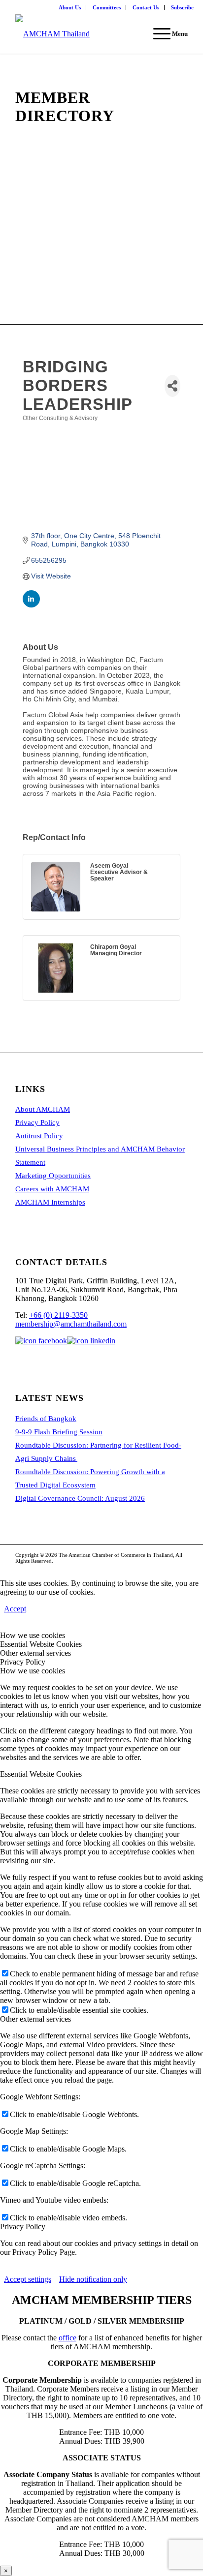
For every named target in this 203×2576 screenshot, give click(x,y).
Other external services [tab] (35, 1653)
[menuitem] (70, 7)
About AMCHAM (43, 1109)
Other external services (35, 2019)
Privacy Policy (37, 1122)
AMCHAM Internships (50, 1202)
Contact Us (146, 7)
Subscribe (182, 7)
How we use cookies (33, 1671)
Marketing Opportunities (53, 1176)
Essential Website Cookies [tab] (41, 1644)
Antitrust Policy (39, 1136)
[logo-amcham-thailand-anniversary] (84, 34)
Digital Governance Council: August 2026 (80, 1498)
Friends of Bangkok (46, 1419)
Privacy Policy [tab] (23, 1662)
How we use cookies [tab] (33, 1635)
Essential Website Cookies (41, 1774)
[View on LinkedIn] (31, 605)
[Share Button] (172, 386)
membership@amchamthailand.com (71, 1324)
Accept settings (28, 2279)
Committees (107, 7)
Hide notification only (93, 2279)
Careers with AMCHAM (52, 1189)
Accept (15, 1609)
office (68, 2338)
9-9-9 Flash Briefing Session (59, 1432)
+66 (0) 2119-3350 (58, 1315)
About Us (70, 7)
